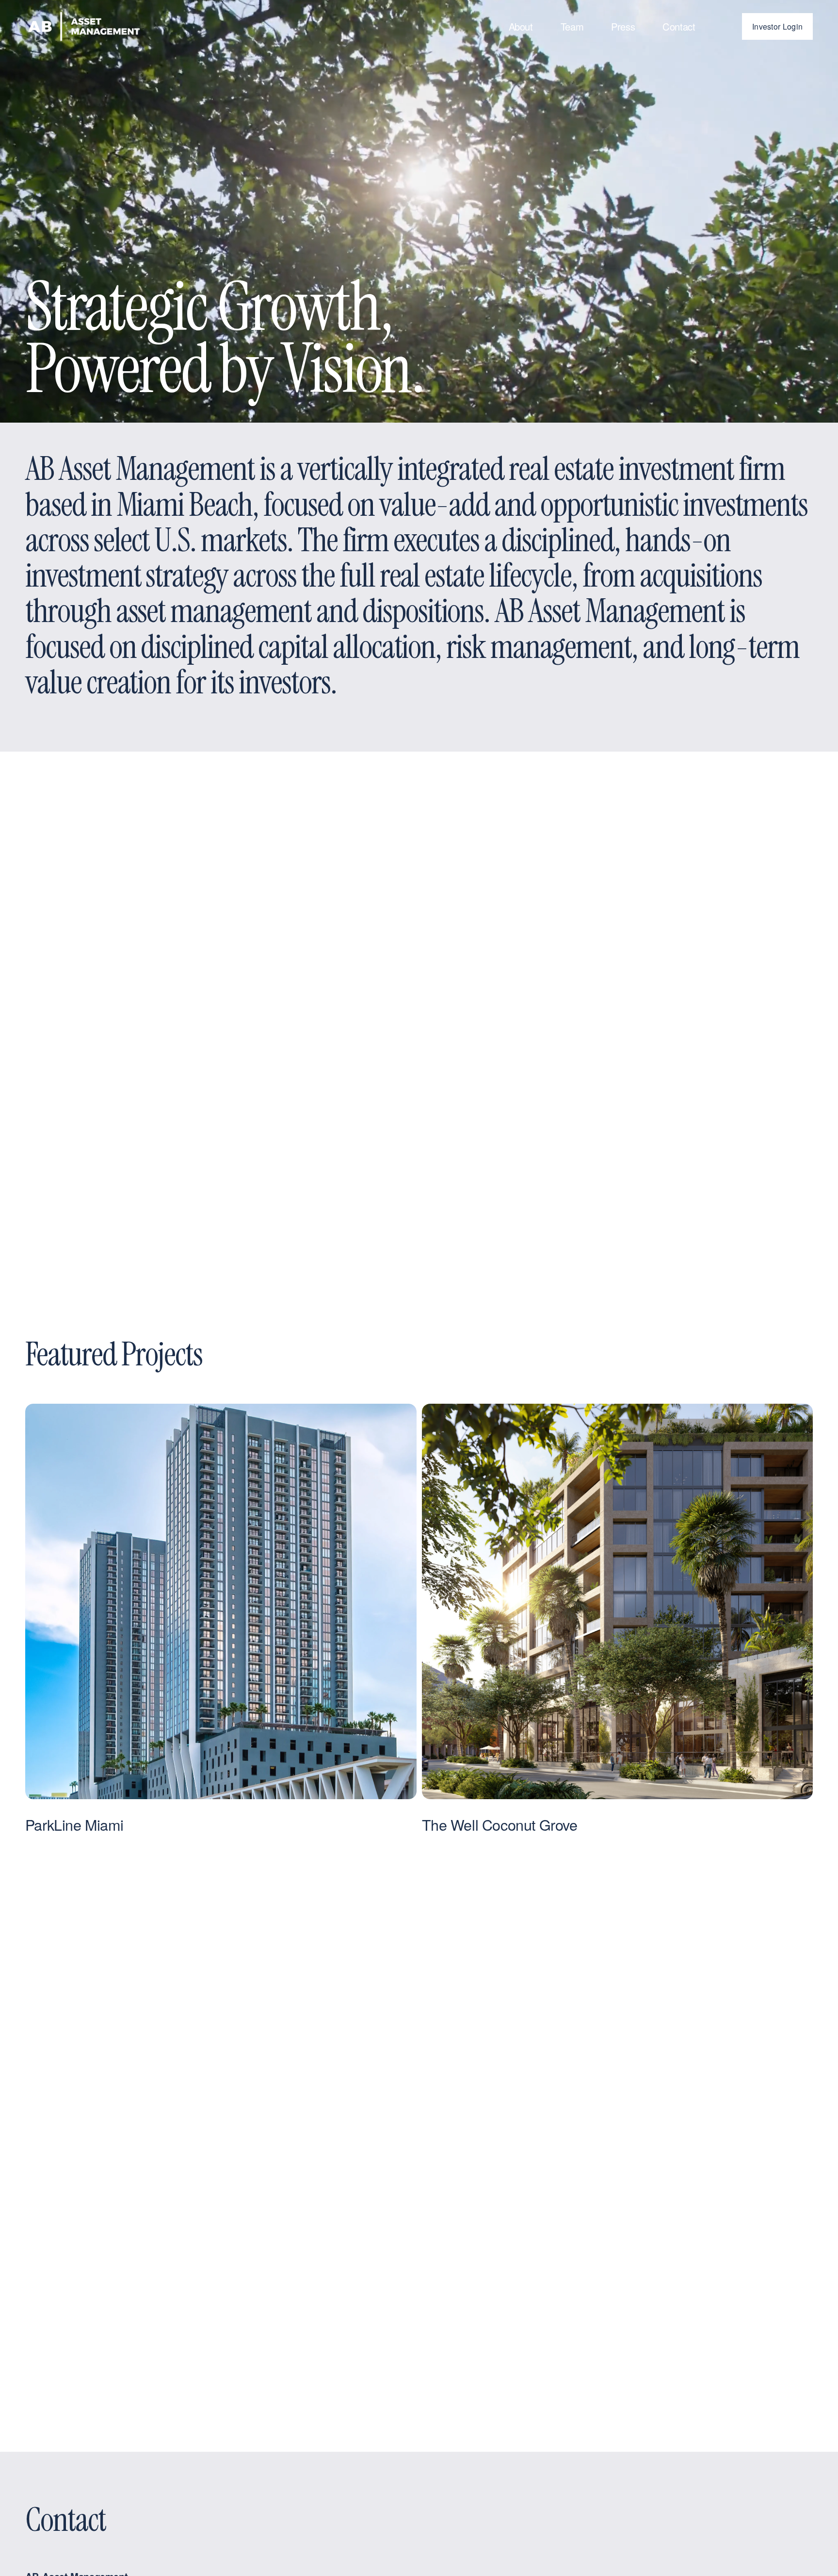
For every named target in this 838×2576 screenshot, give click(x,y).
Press (623, 26)
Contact (679, 26)
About (521, 26)
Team (572, 26)
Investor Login (777, 26)
